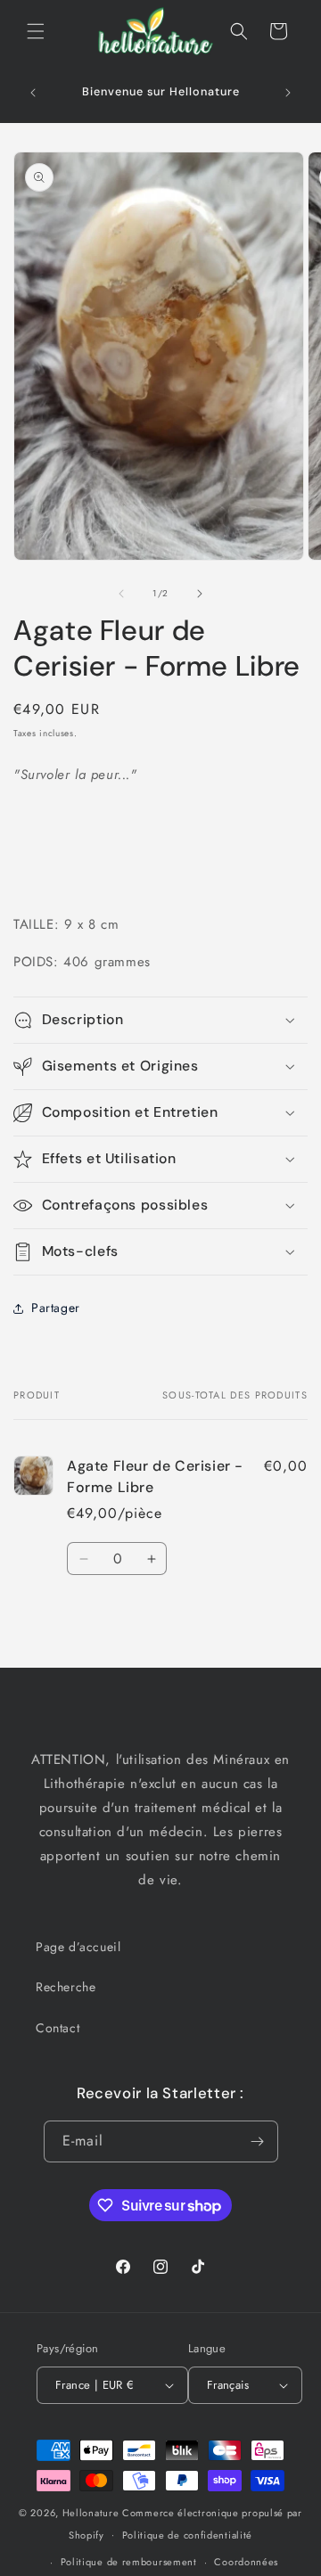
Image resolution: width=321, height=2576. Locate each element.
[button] (36, 31)
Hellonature (91, 2513)
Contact (58, 2028)
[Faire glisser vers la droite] (200, 594)
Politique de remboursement (129, 2562)
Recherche (66, 1987)
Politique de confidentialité (188, 2535)
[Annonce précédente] (33, 93)
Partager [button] (56, 1308)
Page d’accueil (78, 1947)
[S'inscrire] (258, 2141)
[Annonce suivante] (288, 93)
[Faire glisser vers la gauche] (121, 594)
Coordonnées (246, 2562)
